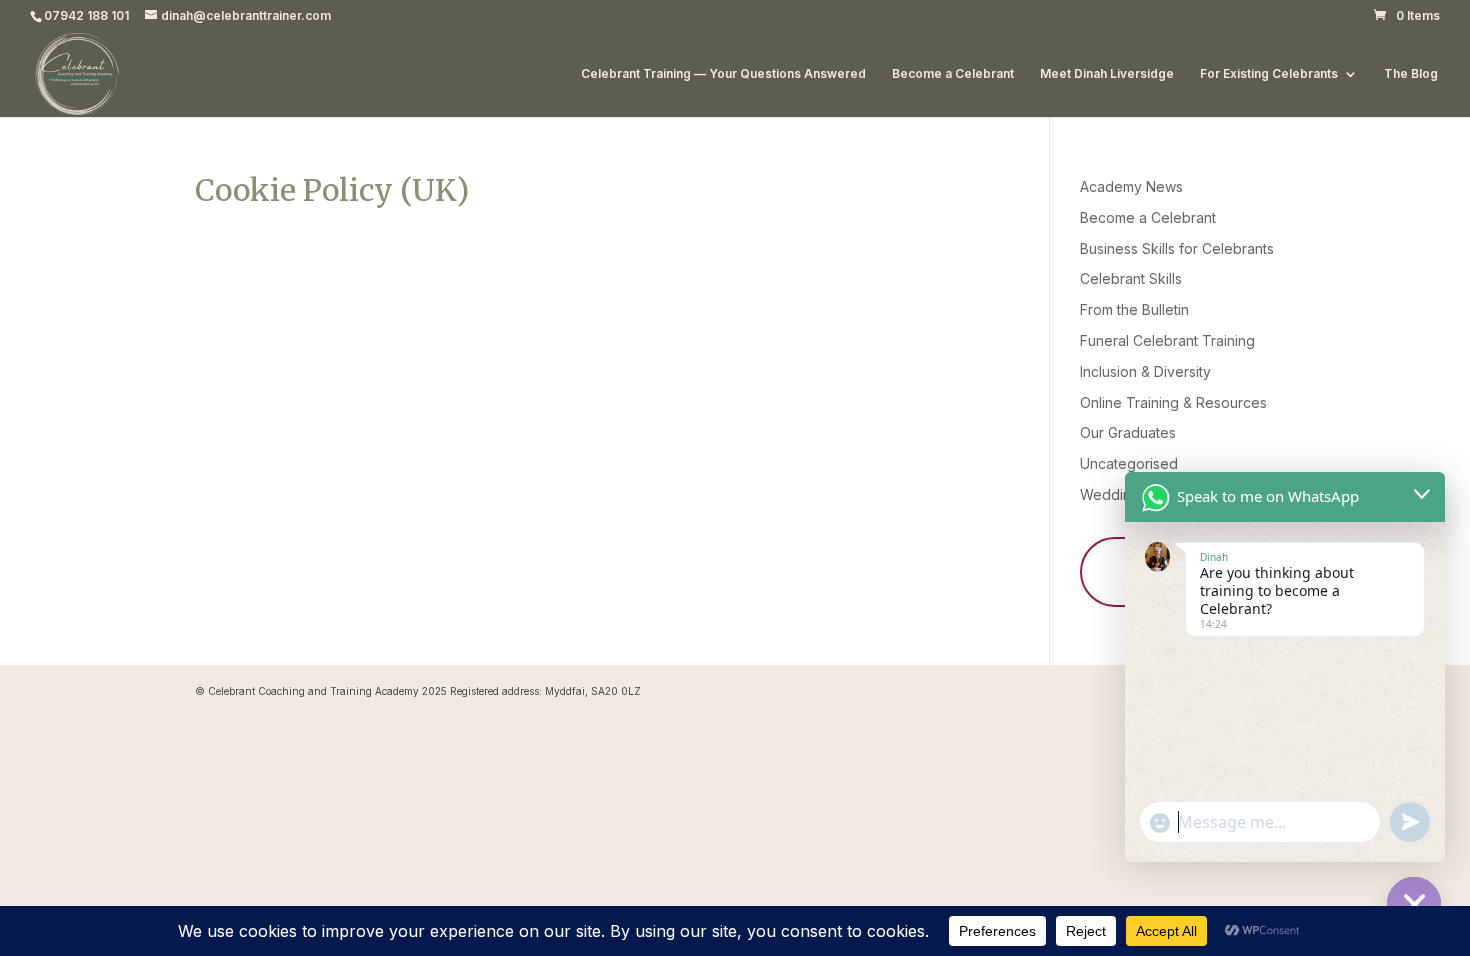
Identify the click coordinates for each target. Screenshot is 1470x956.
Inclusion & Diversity (1145, 371)
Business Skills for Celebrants (1177, 248)
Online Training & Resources (1173, 402)
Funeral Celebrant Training (1167, 340)
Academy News (1131, 186)
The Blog (1411, 74)
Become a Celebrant (953, 74)
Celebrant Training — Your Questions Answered (723, 74)
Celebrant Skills (1131, 278)
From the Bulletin (1134, 309)
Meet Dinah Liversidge (1107, 74)
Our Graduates (1128, 432)
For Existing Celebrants (1269, 74)
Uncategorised (1129, 463)
